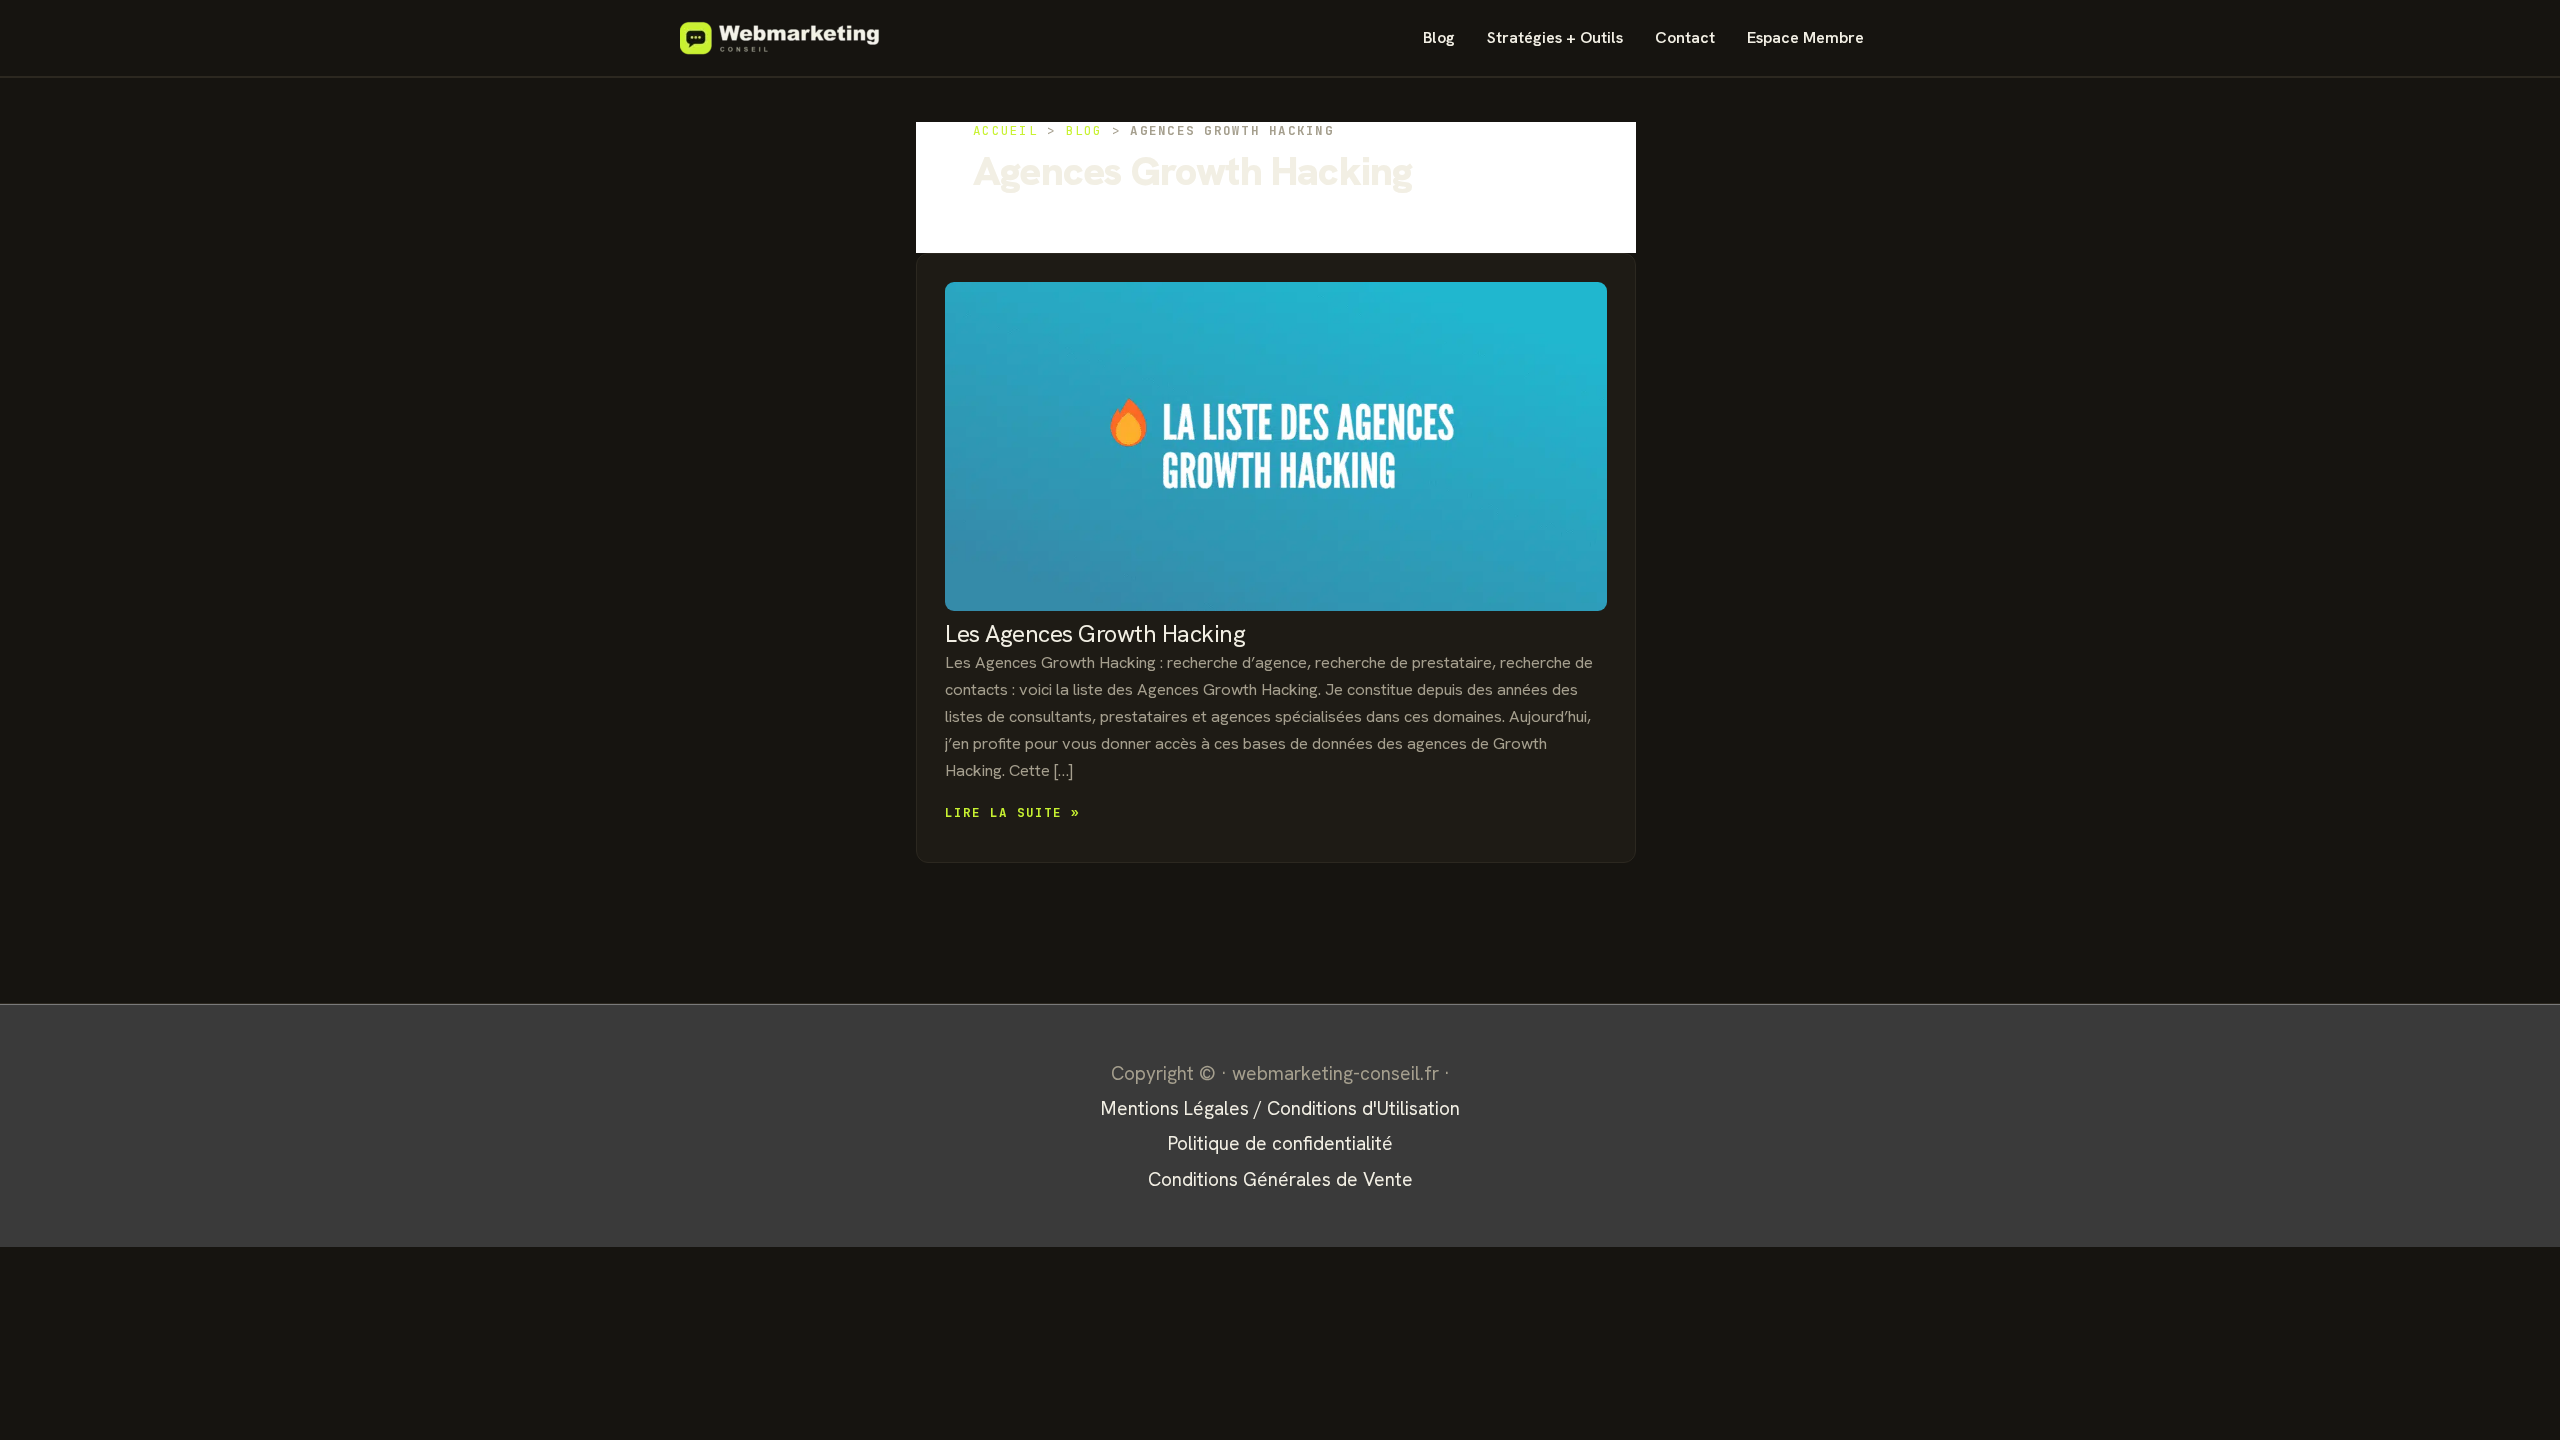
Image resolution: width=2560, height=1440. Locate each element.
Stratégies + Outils (1555, 37)
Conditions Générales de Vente (1280, 1179)
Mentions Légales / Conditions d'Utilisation (1280, 1108)
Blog (1439, 37)
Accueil (1005, 130)
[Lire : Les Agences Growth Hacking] (1276, 446)
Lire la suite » (1012, 813)
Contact (1685, 37)
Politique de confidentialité (1280, 1143)
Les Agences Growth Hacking (1095, 633)
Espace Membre (1805, 37)
